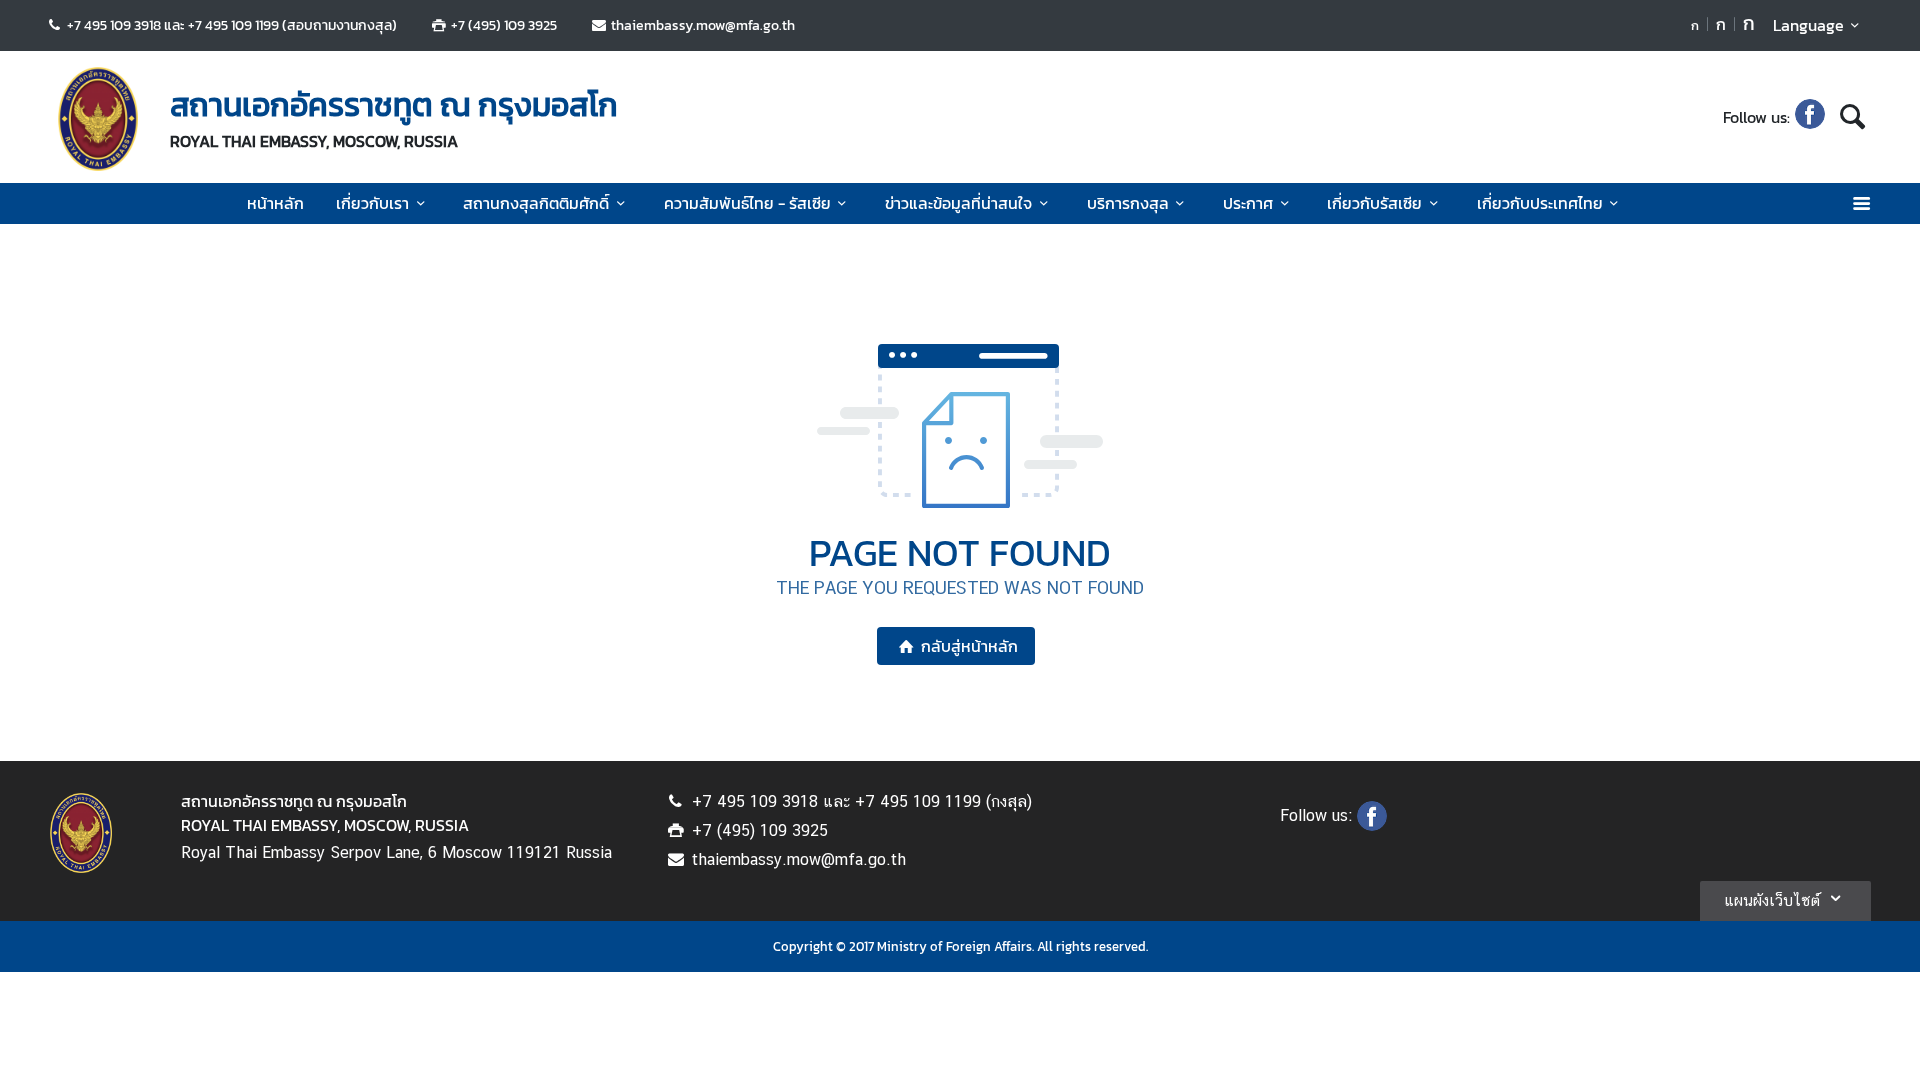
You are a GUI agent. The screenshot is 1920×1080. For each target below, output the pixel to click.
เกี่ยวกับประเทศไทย (1540, 203)
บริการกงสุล (1128, 203)
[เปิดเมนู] (1860, 203)
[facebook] (1810, 117)
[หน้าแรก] (98, 119)
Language (1808, 25)
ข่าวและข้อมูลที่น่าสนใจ (958, 203)
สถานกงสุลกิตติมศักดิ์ (536, 203)
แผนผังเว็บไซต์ (1772, 900)
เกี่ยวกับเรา (372, 203)
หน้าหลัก (275, 203)
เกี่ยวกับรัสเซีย (1374, 203)
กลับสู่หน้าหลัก (969, 646)
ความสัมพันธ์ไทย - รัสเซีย (747, 203)
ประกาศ (1248, 203)
